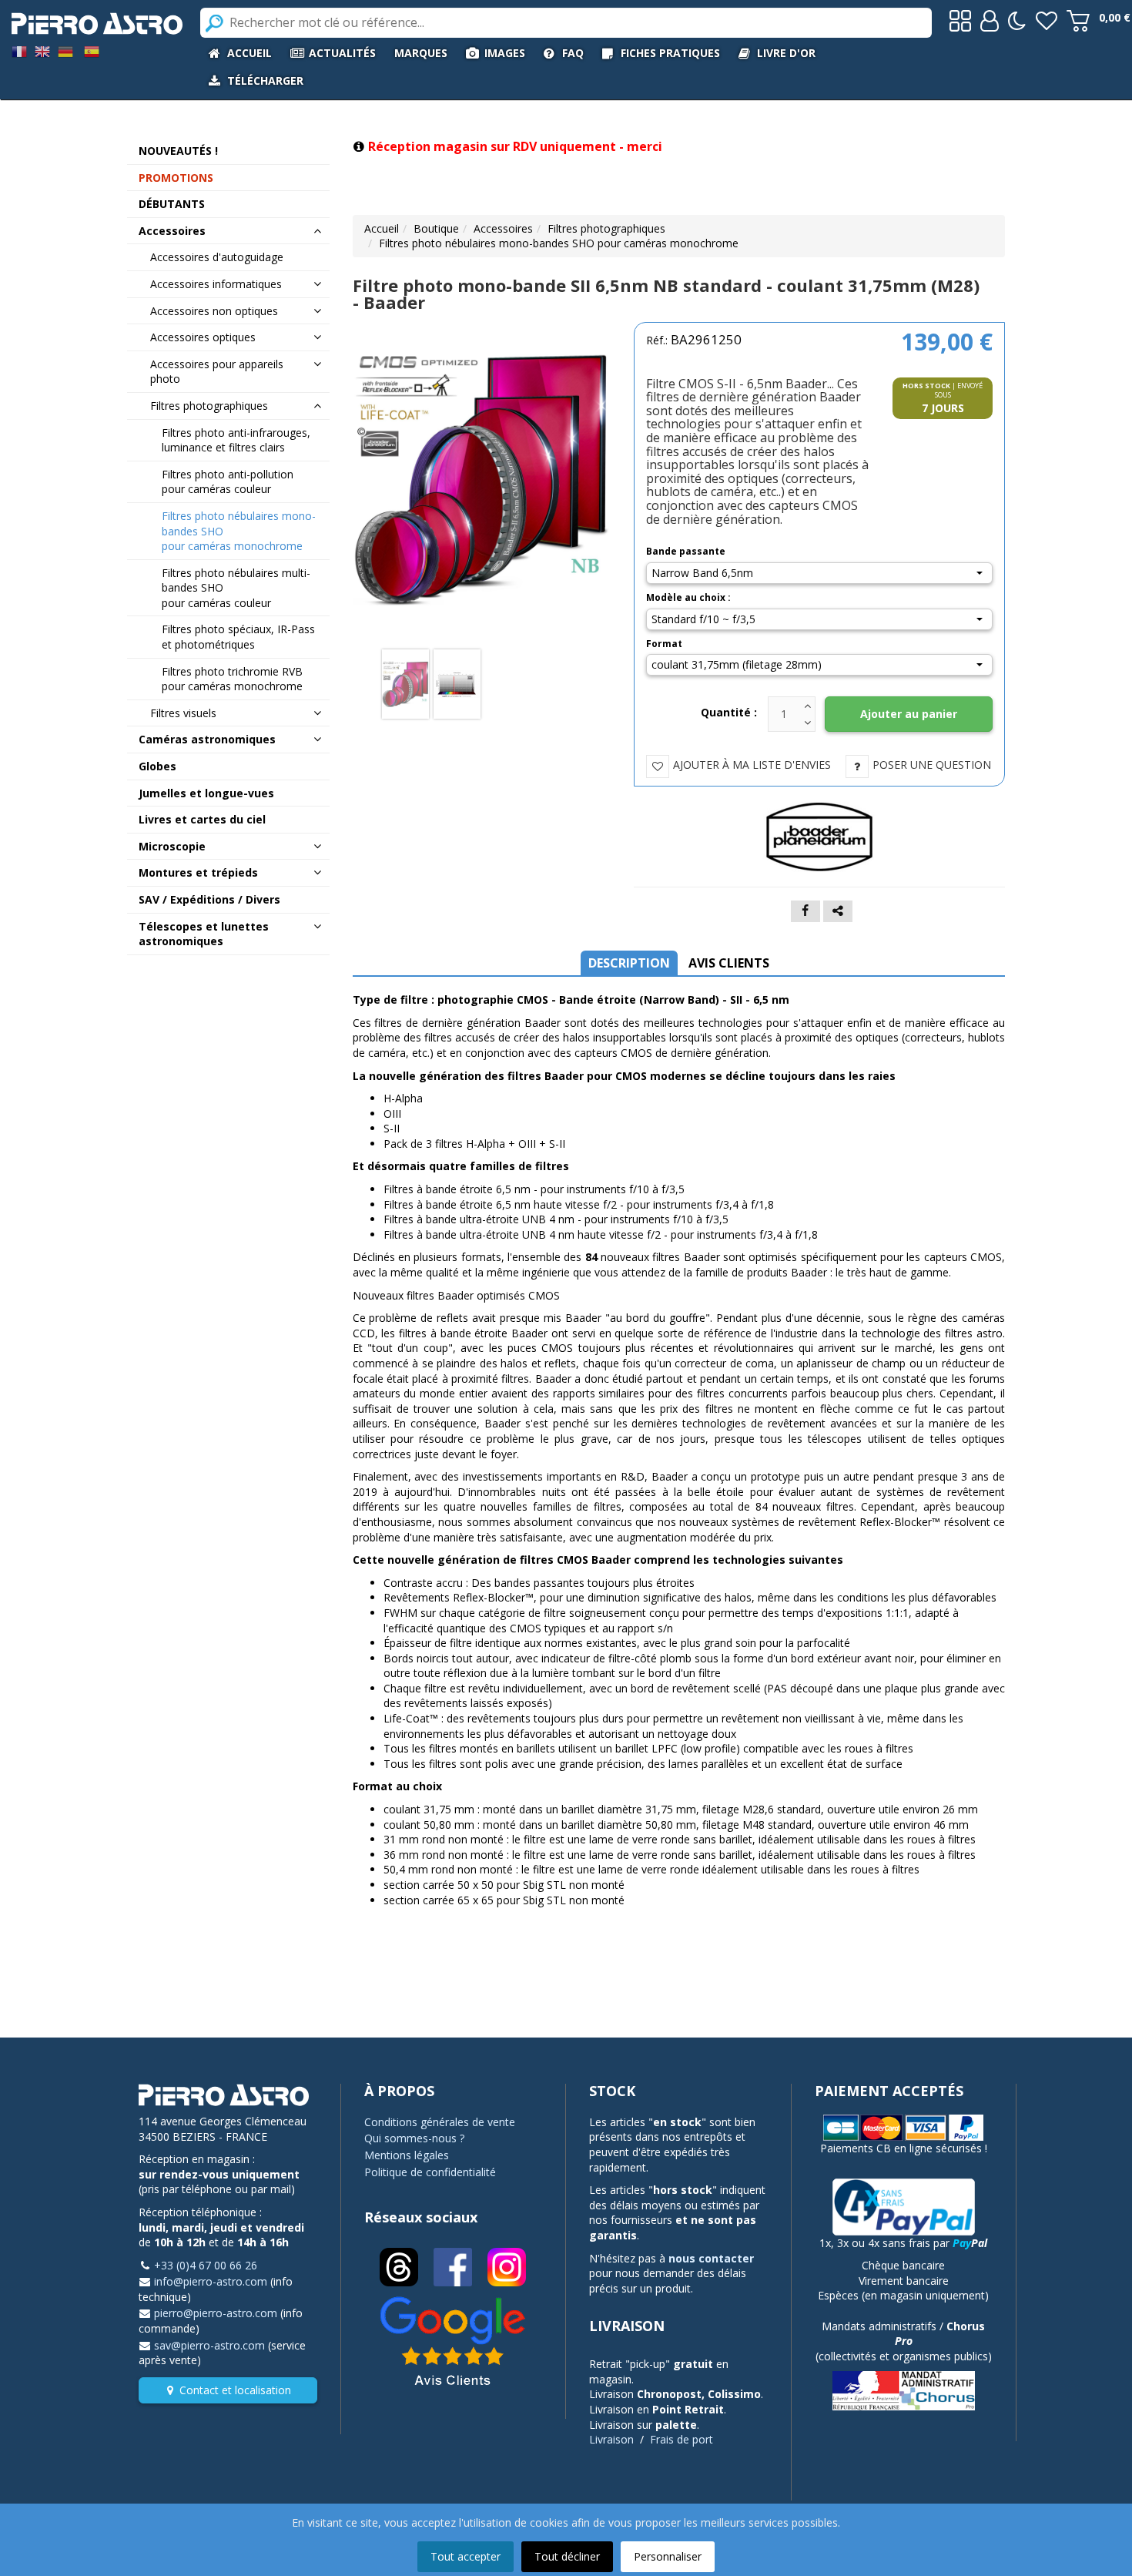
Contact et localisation (235, 2390)
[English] (42, 50)
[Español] (92, 50)
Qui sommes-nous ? (414, 2138)
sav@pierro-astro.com (209, 2345)
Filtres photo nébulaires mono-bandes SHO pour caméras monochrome (559, 243)
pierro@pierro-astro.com (216, 2313)
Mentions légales (407, 2155)
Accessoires (503, 228)
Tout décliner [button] (567, 2556)
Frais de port (682, 2439)
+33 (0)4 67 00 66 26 (206, 2265)
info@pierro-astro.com (211, 2281)
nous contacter (711, 2258)
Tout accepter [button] (466, 2556)
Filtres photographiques (606, 228)
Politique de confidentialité (430, 2172)
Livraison (611, 2439)
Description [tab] (629, 963)
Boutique (436, 228)
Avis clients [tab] (729, 963)
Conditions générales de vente (440, 2122)
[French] (19, 50)
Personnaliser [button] (668, 2556)
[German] (65, 50)
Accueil (382, 228)
